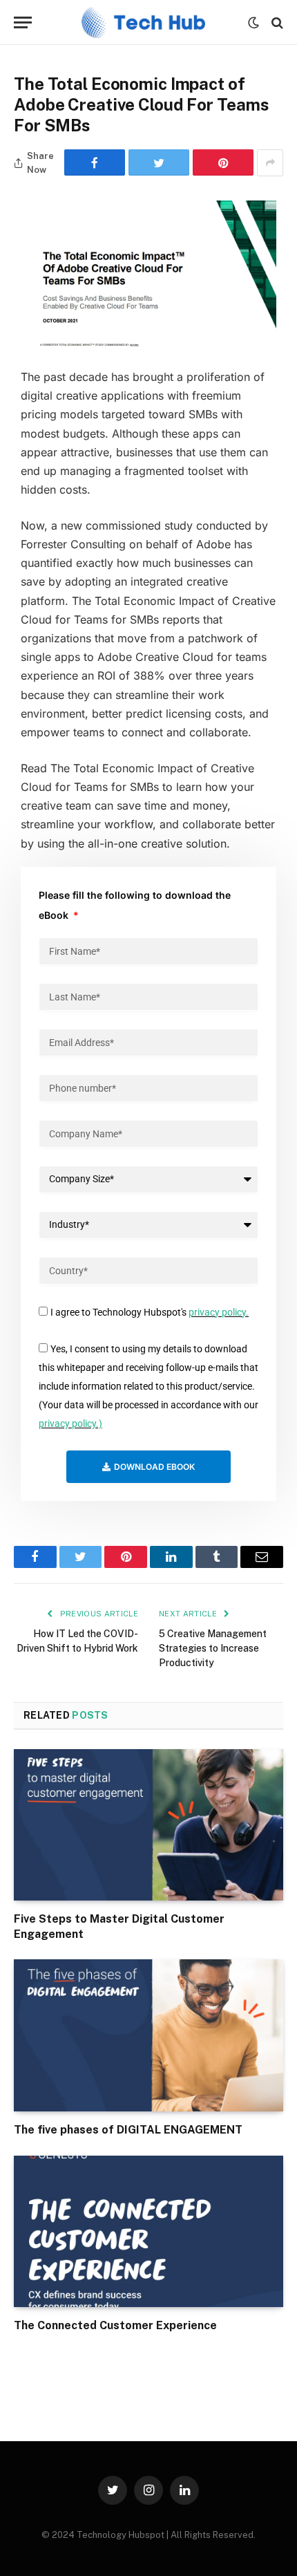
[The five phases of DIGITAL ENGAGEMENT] (148, 2035)
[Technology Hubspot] (143, 22)
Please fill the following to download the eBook (135, 905)
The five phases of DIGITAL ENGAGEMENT (128, 2130)
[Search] (276, 22)
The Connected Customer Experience (115, 2325)
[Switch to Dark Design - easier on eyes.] (253, 23)
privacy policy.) (70, 1424)
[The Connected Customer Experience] (148, 2231)
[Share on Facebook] (95, 162)
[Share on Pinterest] (223, 162)
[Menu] (23, 22)
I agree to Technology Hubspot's (150, 1312)
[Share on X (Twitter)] (159, 162)
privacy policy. (219, 1312)
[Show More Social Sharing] (270, 163)
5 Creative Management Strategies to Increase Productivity (213, 1648)
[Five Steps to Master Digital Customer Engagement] (148, 1825)
